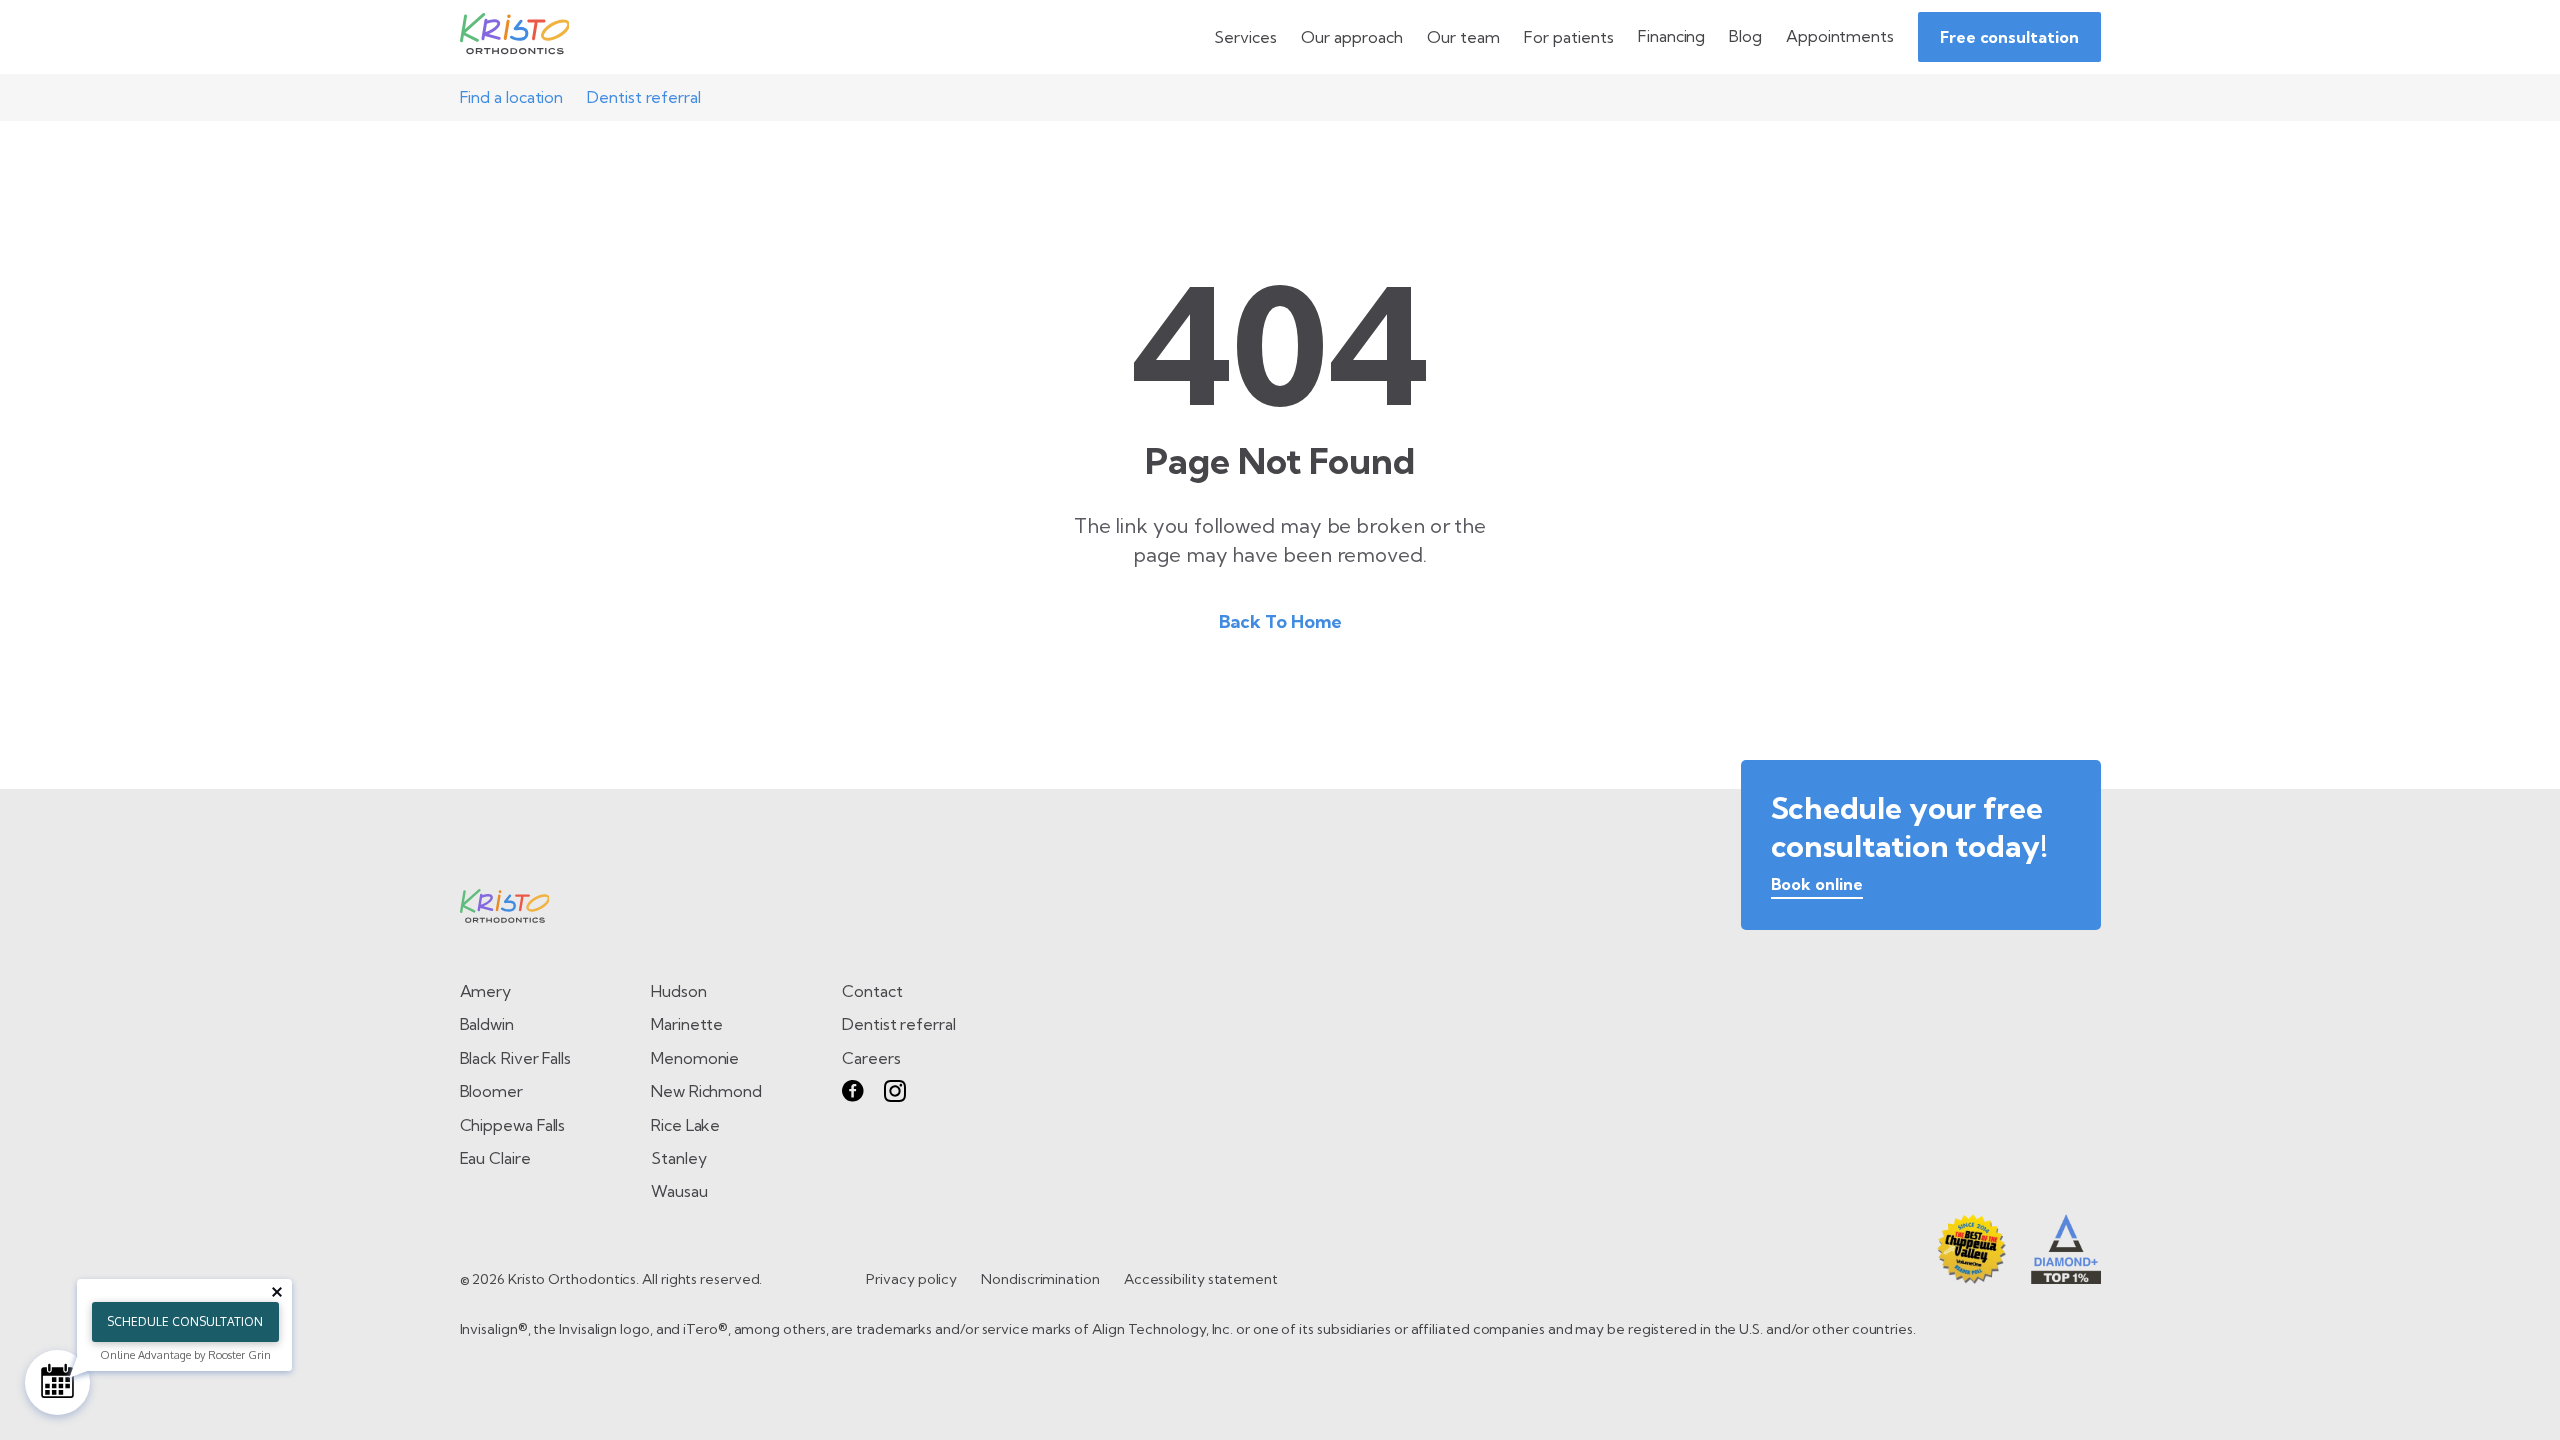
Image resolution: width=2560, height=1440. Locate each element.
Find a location (512, 97)
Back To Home (1280, 621)
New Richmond (706, 1091)
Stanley (678, 1158)
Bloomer (491, 1091)
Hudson (679, 991)
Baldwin (487, 1024)
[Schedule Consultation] (57, 1382)
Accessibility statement (1201, 1279)
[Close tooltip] (277, 1292)
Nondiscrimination (1040, 1279)
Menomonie (695, 1058)
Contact (872, 991)
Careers (871, 1058)
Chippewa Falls (513, 1125)
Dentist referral (644, 97)
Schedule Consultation (185, 1321)
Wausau (679, 1191)
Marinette (687, 1024)
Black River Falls (516, 1058)
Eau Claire (495, 1158)
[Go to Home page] (515, 37)
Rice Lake (685, 1125)
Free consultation (2009, 37)
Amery (486, 991)
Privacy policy (911, 1279)
